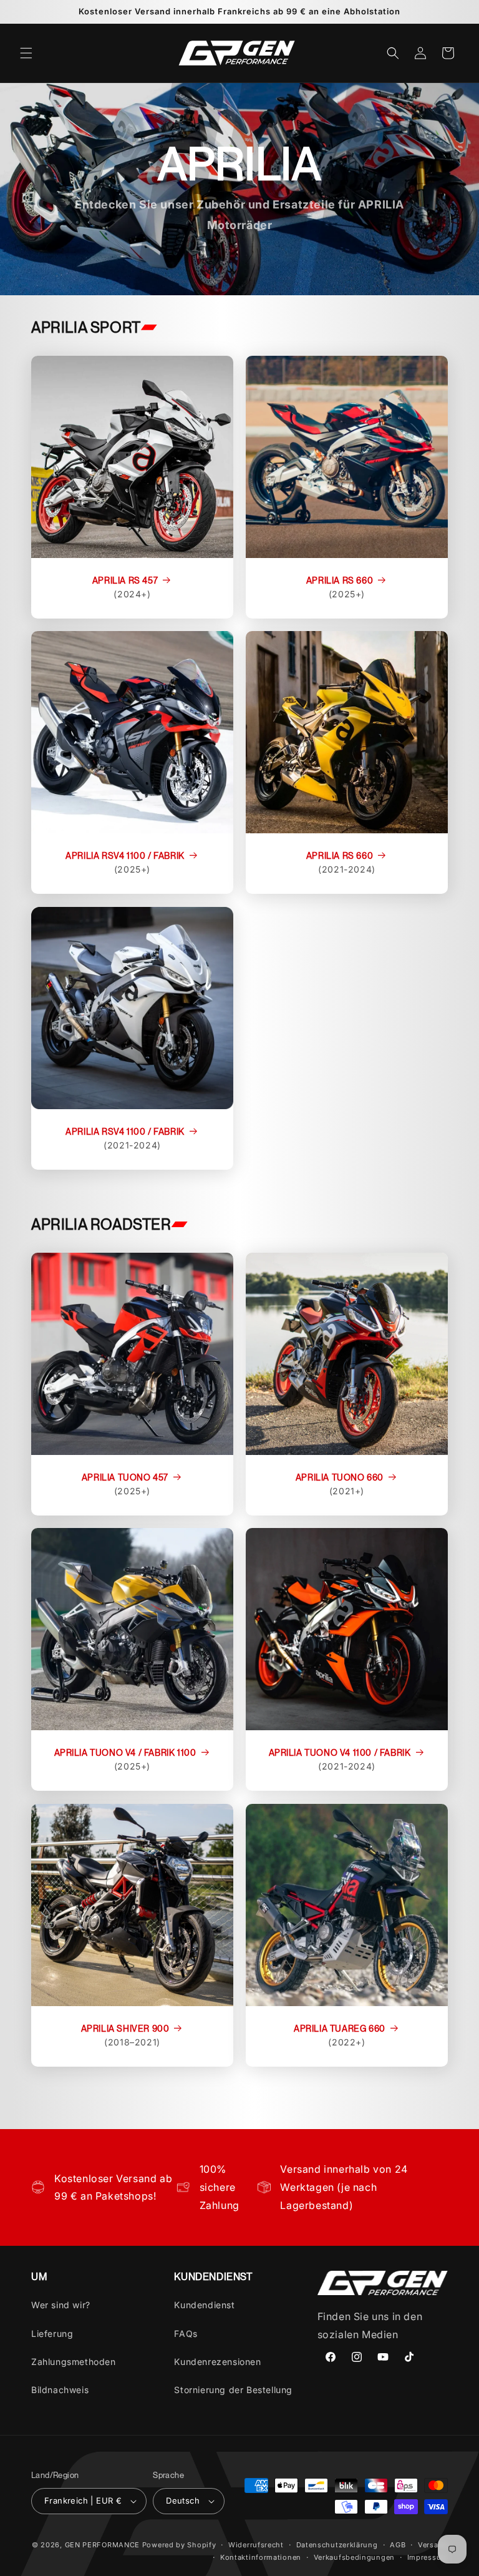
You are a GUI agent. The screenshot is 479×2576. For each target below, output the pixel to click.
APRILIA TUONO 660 (340, 1477)
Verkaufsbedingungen (354, 2557)
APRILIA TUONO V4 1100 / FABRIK (340, 1753)
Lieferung (52, 2334)
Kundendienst (204, 2305)
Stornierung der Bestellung (233, 2390)
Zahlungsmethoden (74, 2362)
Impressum (428, 2557)
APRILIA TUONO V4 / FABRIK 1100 (125, 1753)
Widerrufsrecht (256, 2545)
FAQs (186, 2334)
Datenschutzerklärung (337, 2545)
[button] (26, 53)
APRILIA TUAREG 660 (340, 2029)
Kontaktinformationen (261, 2557)
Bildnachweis (60, 2390)
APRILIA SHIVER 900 (125, 2029)
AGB (398, 2545)
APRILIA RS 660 (340, 580)
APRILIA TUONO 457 (125, 1477)
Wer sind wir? (61, 2305)
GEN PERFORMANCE (103, 2545)
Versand (433, 2545)
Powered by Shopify (179, 2545)
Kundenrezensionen (217, 2362)
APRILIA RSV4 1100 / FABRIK (125, 856)
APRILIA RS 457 (125, 580)
